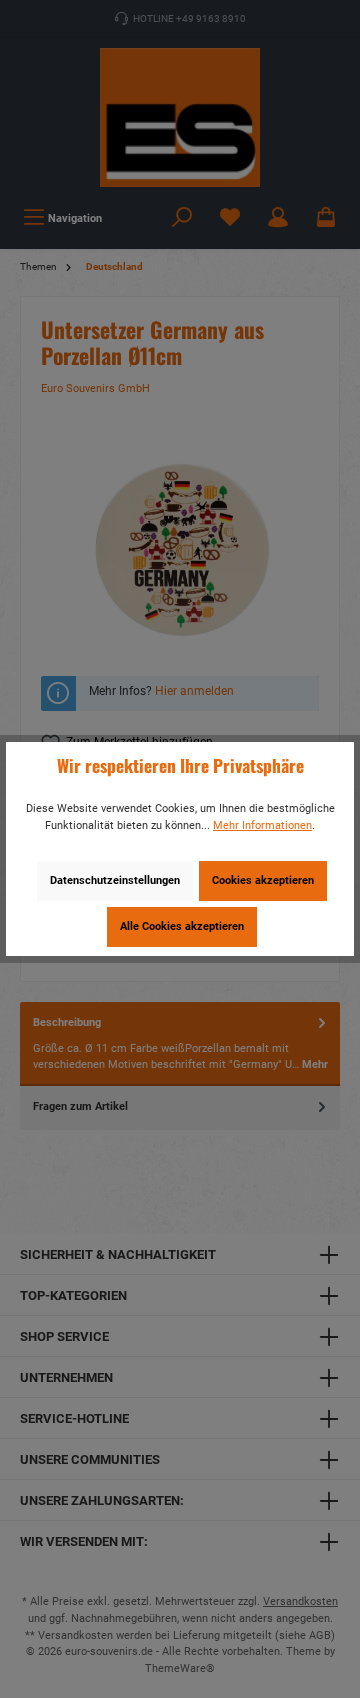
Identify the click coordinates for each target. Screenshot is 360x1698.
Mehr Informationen (262, 825)
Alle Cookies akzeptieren (182, 926)
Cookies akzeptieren (263, 880)
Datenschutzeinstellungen (115, 880)
